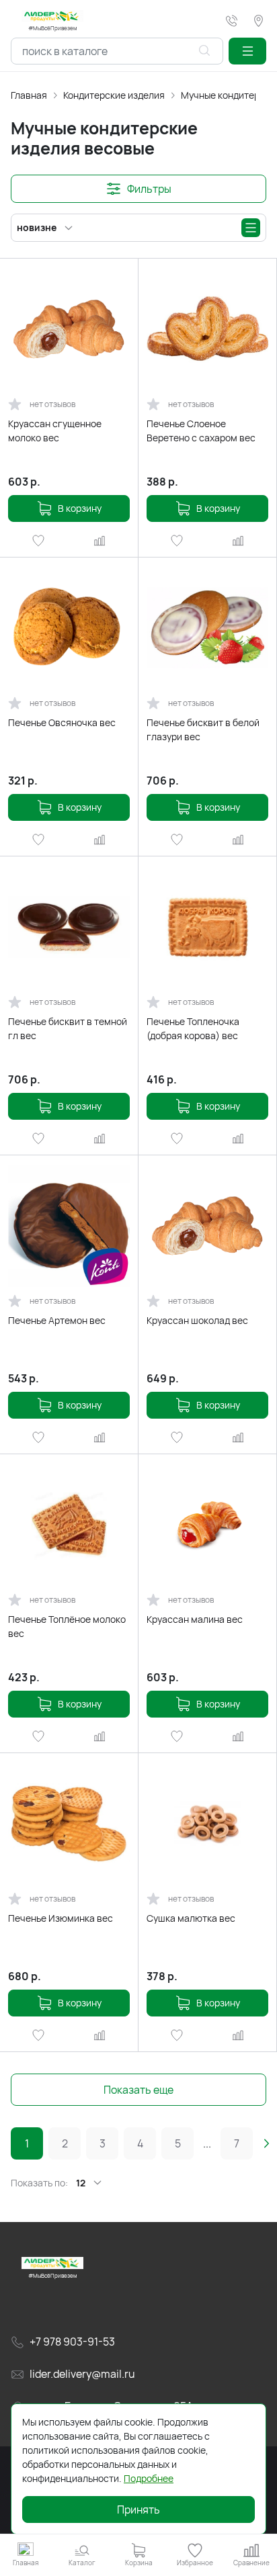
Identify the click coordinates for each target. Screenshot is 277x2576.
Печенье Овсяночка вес (62, 722)
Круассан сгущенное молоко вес (55, 431)
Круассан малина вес (195, 1619)
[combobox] (117, 51)
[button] (247, 51)
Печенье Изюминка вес (61, 1918)
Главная (29, 95)
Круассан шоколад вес (197, 1320)
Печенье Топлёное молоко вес (67, 1626)
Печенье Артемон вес (57, 1320)
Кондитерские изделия (114, 95)
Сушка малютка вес (191, 1918)
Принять (138, 2510)
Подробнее (149, 2478)
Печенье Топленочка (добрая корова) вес (193, 1028)
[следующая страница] (266, 2143)
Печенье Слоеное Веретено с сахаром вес (201, 431)
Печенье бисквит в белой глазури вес (203, 729)
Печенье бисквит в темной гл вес (68, 1028)
